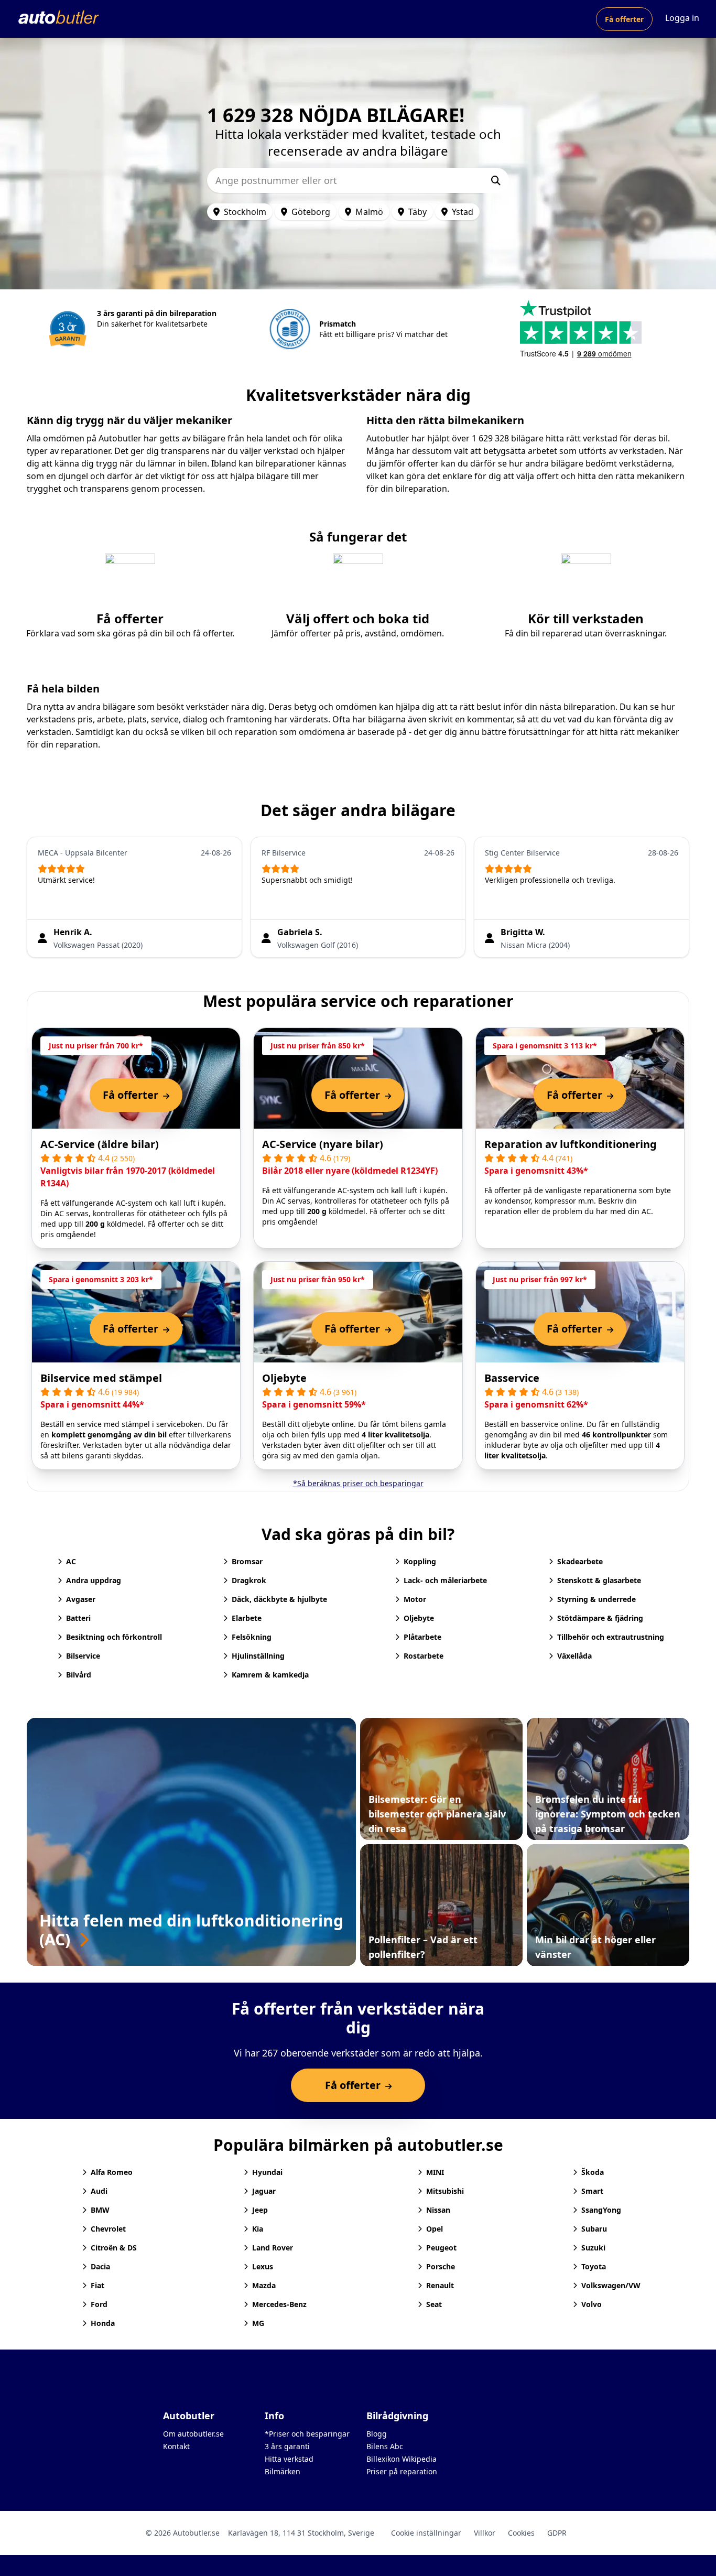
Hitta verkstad (289, 2459)
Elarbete (247, 1618)
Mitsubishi (445, 2191)
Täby (417, 212)
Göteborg (311, 212)
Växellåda (574, 1656)
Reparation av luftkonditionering (571, 1144)
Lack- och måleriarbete (445, 1580)
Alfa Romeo (112, 2172)
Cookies (521, 2533)
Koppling (420, 1561)
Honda (103, 2323)
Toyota (594, 2266)
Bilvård (79, 1675)
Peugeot (441, 2248)
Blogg (377, 2434)
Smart (592, 2191)
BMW (100, 2210)
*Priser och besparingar (307, 2434)
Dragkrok (249, 1580)
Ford (99, 2304)
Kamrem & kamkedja (270, 1675)
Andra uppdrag (94, 1580)
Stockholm (245, 212)
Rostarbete (424, 1656)
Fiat (97, 2285)
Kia (258, 2229)
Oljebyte (284, 1378)
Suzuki (593, 2248)
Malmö (369, 212)
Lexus (263, 2266)
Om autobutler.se (193, 2434)
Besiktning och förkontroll (114, 1637)
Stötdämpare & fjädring (600, 1618)
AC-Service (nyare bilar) (323, 1144)
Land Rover (273, 2248)
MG (258, 2323)
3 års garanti (287, 2446)
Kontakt (176, 2446)
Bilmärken (283, 2471)
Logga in (682, 18)
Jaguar (264, 2191)
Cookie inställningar (426, 2533)
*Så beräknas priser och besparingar (358, 1483)
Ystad (463, 212)
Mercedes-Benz (279, 2304)
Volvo (592, 2304)
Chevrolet (108, 2229)
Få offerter (624, 19)
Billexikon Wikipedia (402, 2459)
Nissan (438, 2210)
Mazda (264, 2285)
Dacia (100, 2266)
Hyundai (267, 2172)
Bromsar (247, 1561)
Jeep (260, 2210)
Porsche (441, 2266)
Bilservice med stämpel (101, 1378)
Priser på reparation (402, 2471)
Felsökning (252, 1637)
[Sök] (496, 180)
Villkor (485, 2533)
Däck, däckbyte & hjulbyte (279, 1599)
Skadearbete (580, 1561)
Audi (99, 2191)
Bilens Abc (385, 2446)
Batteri (78, 1618)
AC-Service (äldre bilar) (100, 1144)
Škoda (593, 2172)
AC (71, 1561)
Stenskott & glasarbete (599, 1580)
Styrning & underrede (596, 1599)
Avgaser (81, 1599)
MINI (435, 2172)
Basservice (512, 1378)
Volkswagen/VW (611, 2285)
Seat (434, 2304)
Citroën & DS (114, 2248)
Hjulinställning (258, 1656)
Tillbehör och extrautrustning (611, 1637)
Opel (435, 2229)
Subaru (594, 2229)
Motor (415, 1599)
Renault (440, 2285)
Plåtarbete (422, 1637)
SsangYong (601, 2210)
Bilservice (83, 1656)
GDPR (557, 2533)
